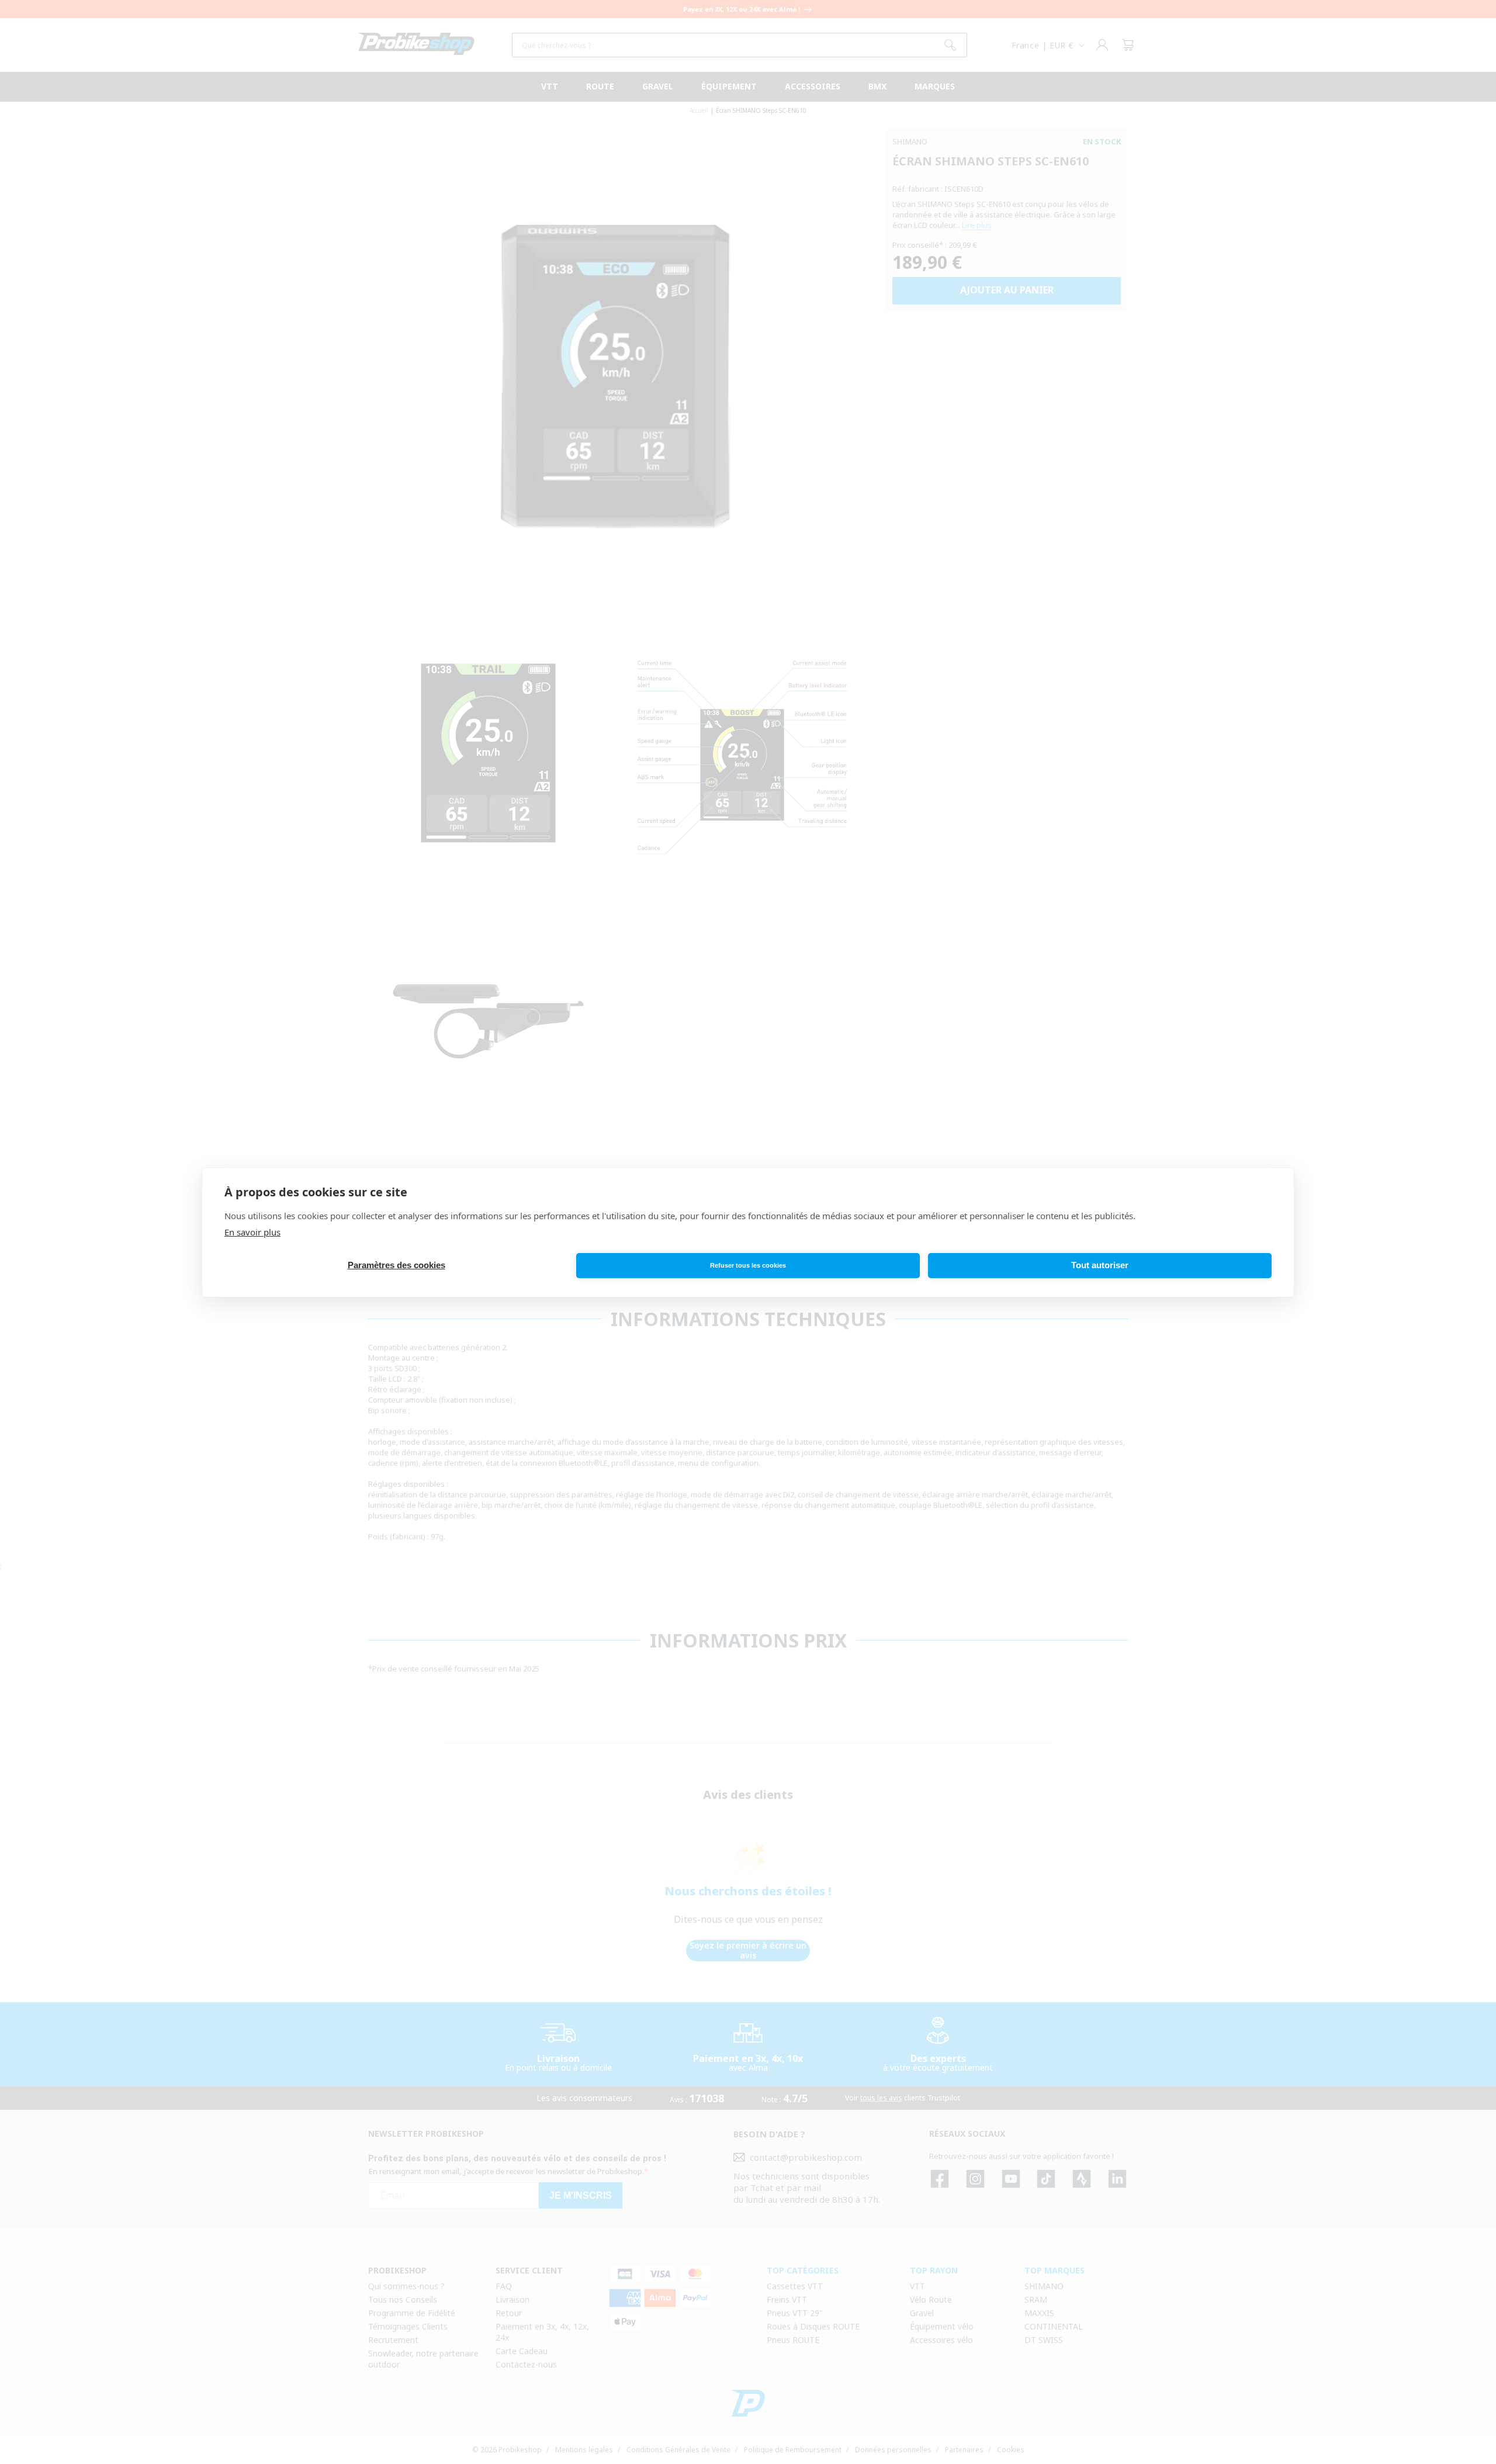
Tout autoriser (1100, 1265)
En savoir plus (252, 1232)
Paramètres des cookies (396, 1265)
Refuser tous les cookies (748, 1265)
